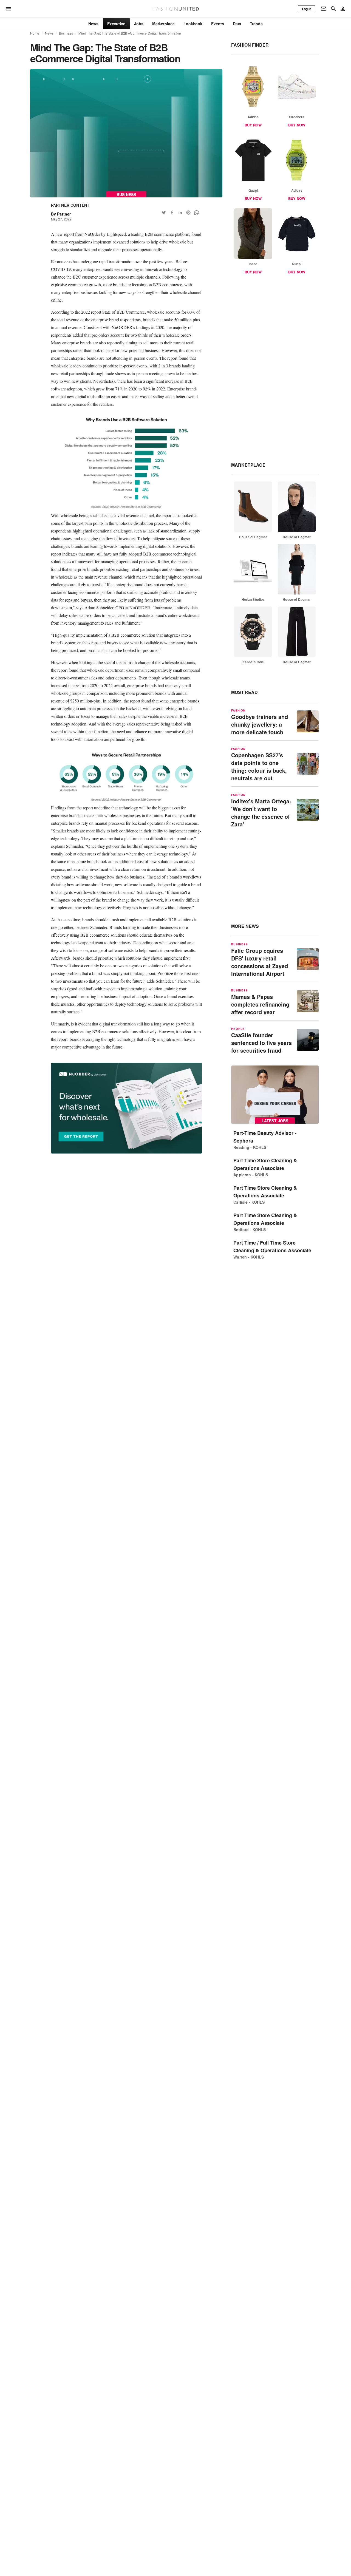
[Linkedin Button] (180, 212)
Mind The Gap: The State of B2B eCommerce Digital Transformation (130, 33)
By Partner (61, 214)
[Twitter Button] (164, 212)
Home (35, 33)
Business (66, 33)
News (49, 33)
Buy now (253, 125)
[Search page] (333, 9)
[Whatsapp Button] (197, 212)
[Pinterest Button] (188, 212)
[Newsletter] (324, 9)
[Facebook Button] (172, 212)
